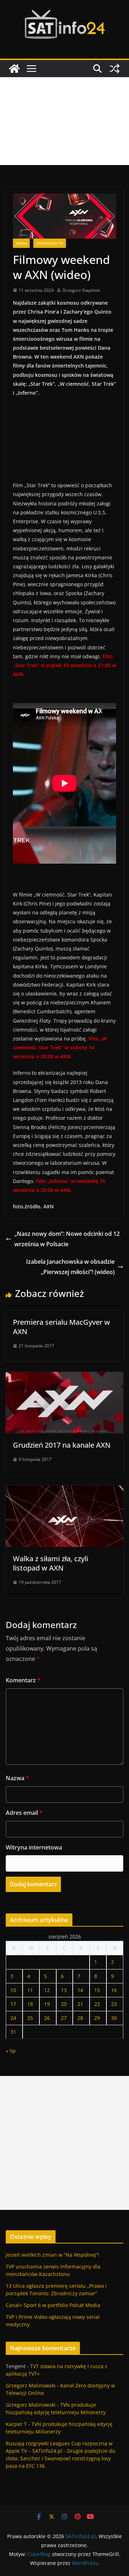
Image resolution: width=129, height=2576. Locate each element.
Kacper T (16, 2424)
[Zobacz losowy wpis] (115, 69)
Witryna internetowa (34, 1847)
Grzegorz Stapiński (81, 290)
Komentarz (23, 1680)
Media (21, 243)
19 (47, 2004)
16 (114, 1990)
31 (13, 2032)
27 (64, 2018)
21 (80, 2004)
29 (97, 2018)
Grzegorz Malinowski (31, 2385)
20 (64, 2004)
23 (114, 2004)
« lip (11, 2051)
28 (80, 2018)
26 (47, 2018)
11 (30, 1990)
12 (47, 1990)
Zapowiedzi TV (50, 243)
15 (97, 1990)
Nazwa (17, 1778)
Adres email (24, 1813)
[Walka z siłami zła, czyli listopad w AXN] (64, 1491)
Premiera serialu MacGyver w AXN (61, 1327)
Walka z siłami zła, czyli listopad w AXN (51, 1563)
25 (30, 2018)
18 (30, 2004)
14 (80, 1990)
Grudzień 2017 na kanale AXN (62, 1445)
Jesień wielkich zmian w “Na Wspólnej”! (52, 2255)
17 (13, 2004)
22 (97, 2004)
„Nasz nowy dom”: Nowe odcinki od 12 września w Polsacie (67, 1239)
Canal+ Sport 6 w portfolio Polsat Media (53, 2305)
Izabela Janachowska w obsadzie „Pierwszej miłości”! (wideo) (70, 1267)
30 (114, 2018)
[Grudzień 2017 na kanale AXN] (64, 1377)
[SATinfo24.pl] (14, 69)
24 (13, 2018)
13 (64, 1990)
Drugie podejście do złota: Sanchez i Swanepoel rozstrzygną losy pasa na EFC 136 (60, 2458)
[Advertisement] (64, 121)
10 (13, 1990)
